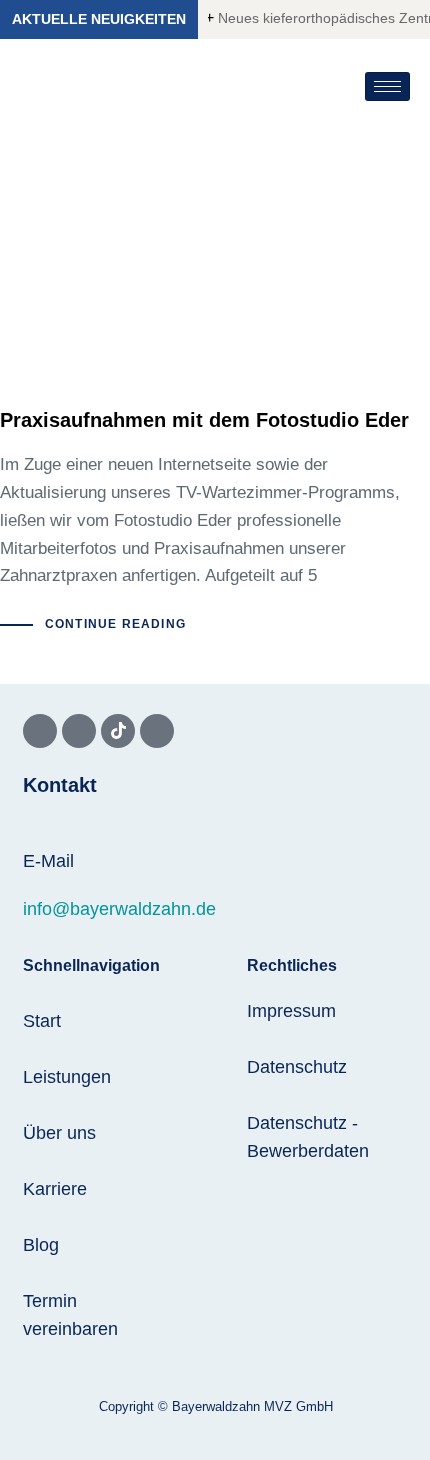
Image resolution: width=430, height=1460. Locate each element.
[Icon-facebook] (40, 731)
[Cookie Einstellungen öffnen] (36, 1434)
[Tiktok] (118, 731)
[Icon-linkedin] (157, 731)
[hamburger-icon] (387, 86)
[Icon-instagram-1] (79, 731)
